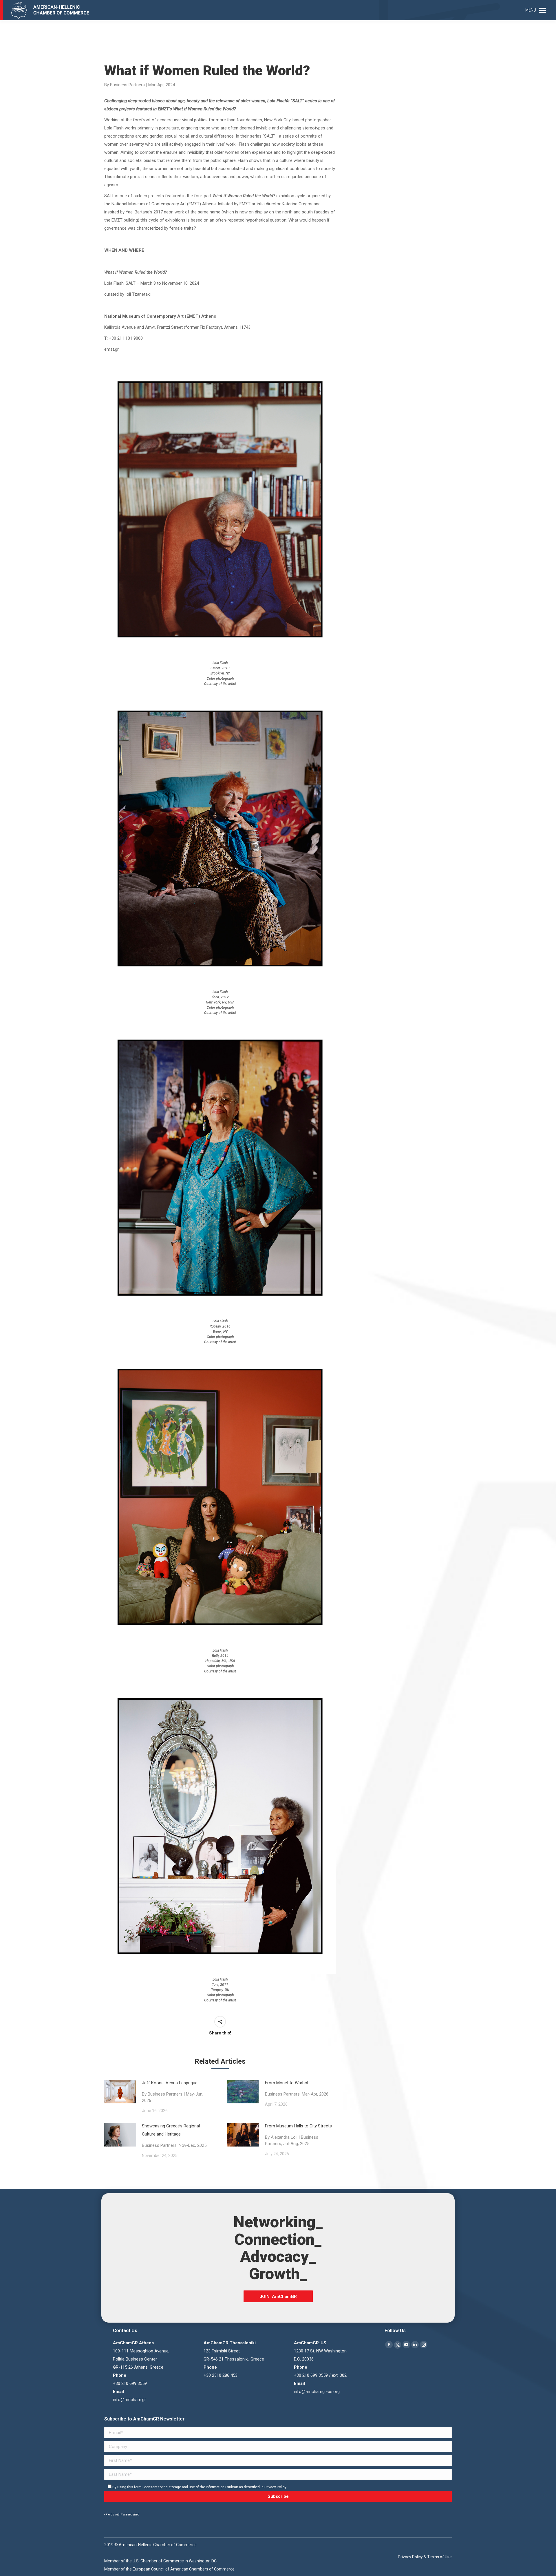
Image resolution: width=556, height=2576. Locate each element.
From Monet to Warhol (297, 2088)
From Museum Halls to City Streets (298, 2135)
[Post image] (120, 2092)
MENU (531, 10)
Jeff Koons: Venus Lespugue (173, 2092)
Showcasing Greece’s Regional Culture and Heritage (174, 2136)
